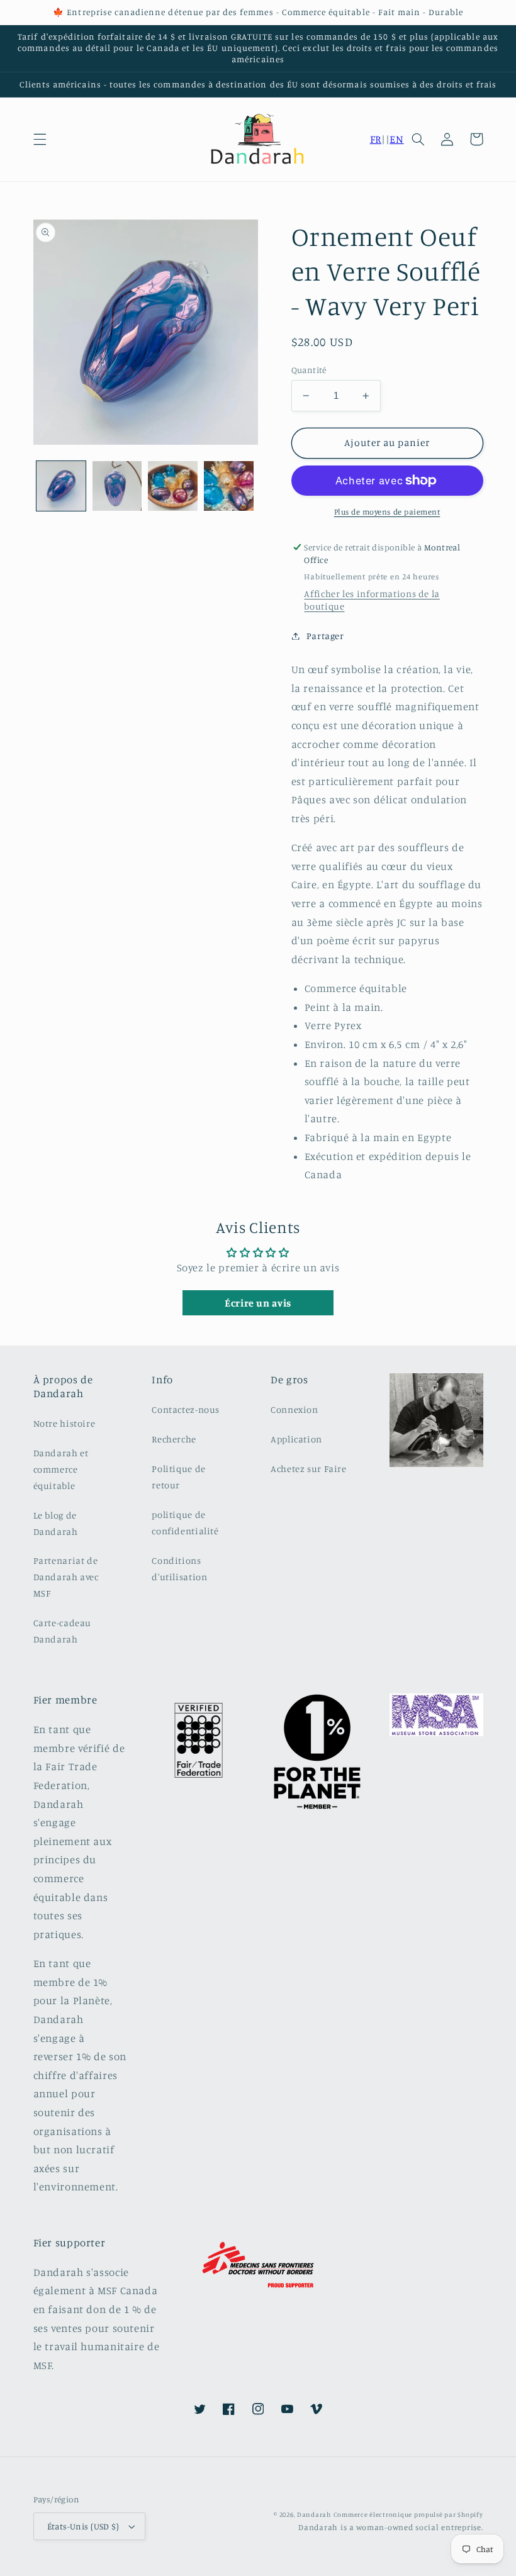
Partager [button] (325, 636)
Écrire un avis (258, 1303)
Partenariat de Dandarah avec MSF (66, 1577)
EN (396, 139)
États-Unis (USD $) (83, 2526)
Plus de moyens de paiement (387, 512)
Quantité (309, 370)
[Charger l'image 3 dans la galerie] (172, 486)
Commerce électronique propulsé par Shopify (408, 2514)
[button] (40, 139)
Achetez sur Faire (309, 1469)
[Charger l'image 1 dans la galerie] (61, 486)
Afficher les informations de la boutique (372, 600)
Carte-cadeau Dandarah (63, 1631)
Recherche (174, 1439)
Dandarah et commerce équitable (61, 1469)
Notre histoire (64, 1423)
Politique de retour (179, 1477)
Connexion (294, 1409)
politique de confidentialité (185, 1523)
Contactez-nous (186, 1409)
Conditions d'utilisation (179, 1569)
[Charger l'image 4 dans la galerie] (228, 486)
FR (376, 139)
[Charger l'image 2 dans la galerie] (117, 486)
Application (296, 1439)
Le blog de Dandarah (56, 1523)
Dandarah (314, 2514)
